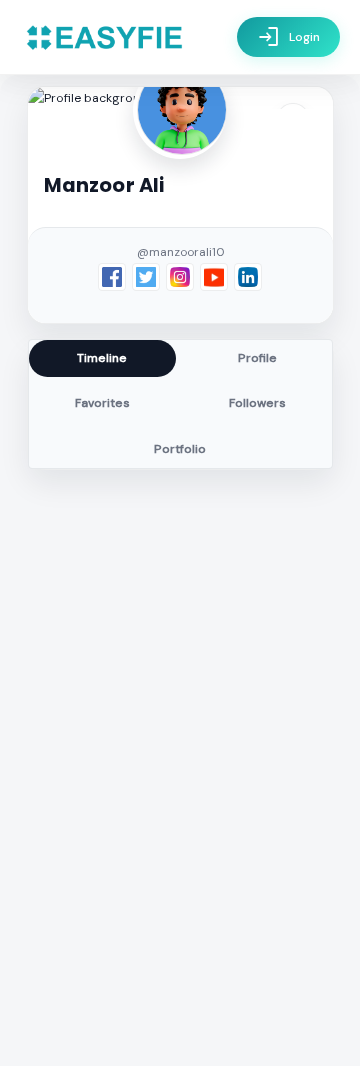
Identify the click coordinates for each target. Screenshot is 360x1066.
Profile (257, 358)
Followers (257, 403)
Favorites (102, 403)
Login (288, 37)
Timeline (102, 358)
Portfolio (180, 449)
